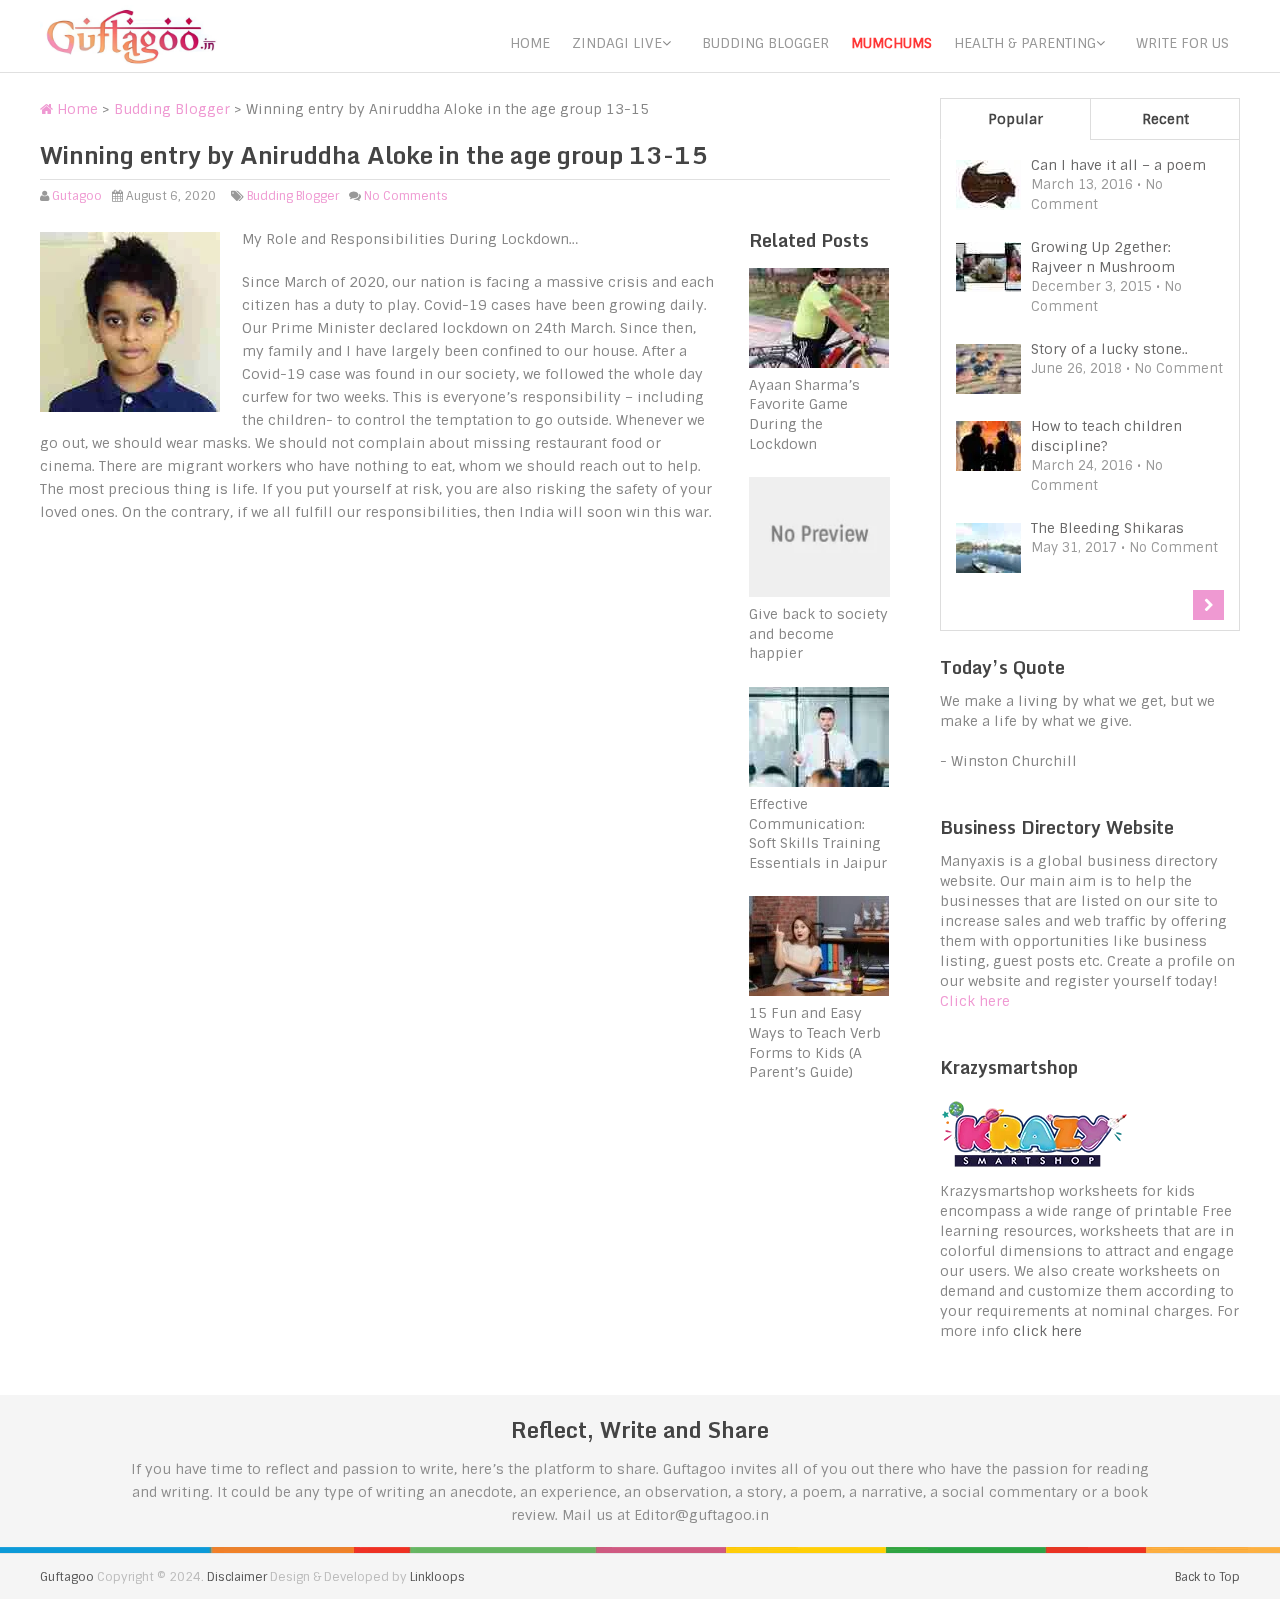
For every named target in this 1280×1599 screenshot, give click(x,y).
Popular (1015, 119)
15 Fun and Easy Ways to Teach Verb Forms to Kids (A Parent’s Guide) (815, 1042)
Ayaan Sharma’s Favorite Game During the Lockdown (804, 414)
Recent (1165, 119)
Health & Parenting (1025, 43)
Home (530, 43)
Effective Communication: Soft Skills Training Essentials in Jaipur (818, 833)
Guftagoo (67, 1577)
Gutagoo (77, 196)
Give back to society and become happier (818, 633)
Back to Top (1207, 1577)
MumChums (891, 43)
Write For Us (1182, 43)
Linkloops (437, 1577)
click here (1047, 1331)
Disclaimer (237, 1577)
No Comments (406, 196)
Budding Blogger (765, 43)
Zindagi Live (617, 43)
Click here (975, 1001)
